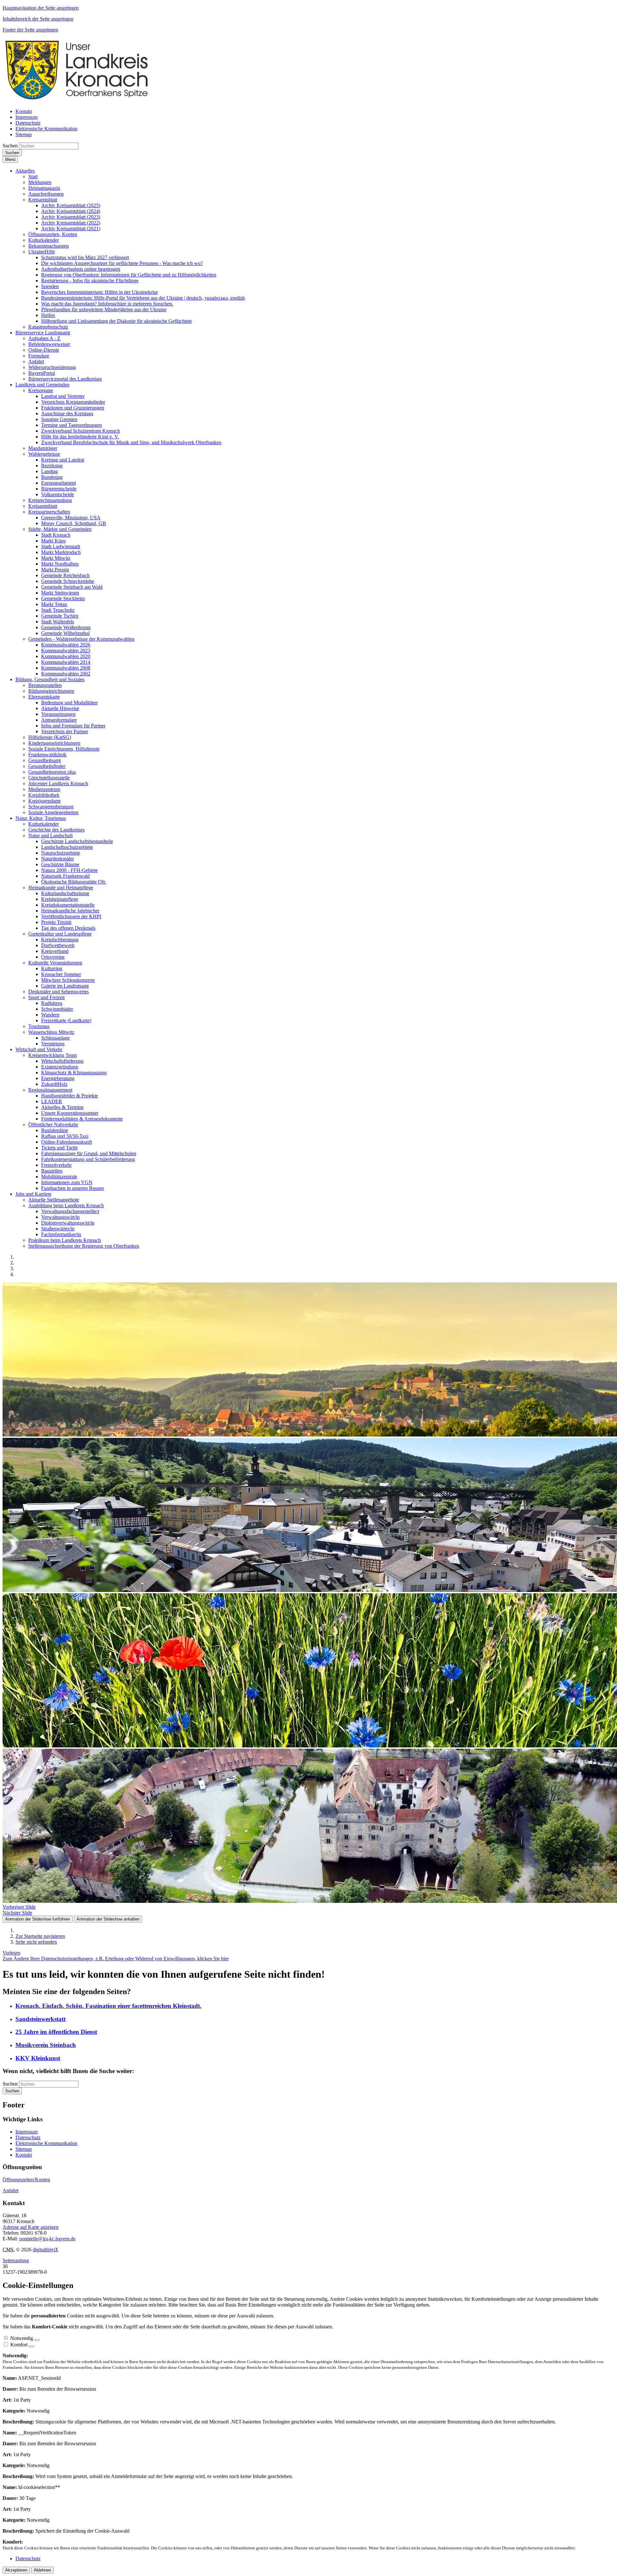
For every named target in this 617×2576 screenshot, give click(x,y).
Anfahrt (10, 2190)
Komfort (19, 2345)
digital (45, 2250)
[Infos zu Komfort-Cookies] (31, 2346)
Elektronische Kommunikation (46, 2143)
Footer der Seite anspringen (30, 30)
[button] (25, 171)
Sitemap (24, 2149)
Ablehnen (42, 2570)
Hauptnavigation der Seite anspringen (41, 8)
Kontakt (24, 2155)
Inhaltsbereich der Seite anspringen (38, 19)
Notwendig (22, 2338)
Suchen (10, 146)
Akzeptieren (16, 2570)
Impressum (27, 2132)
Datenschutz (28, 2137)
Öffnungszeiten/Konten (26, 2180)
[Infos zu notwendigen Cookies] (37, 2340)
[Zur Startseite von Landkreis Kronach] (76, 100)
